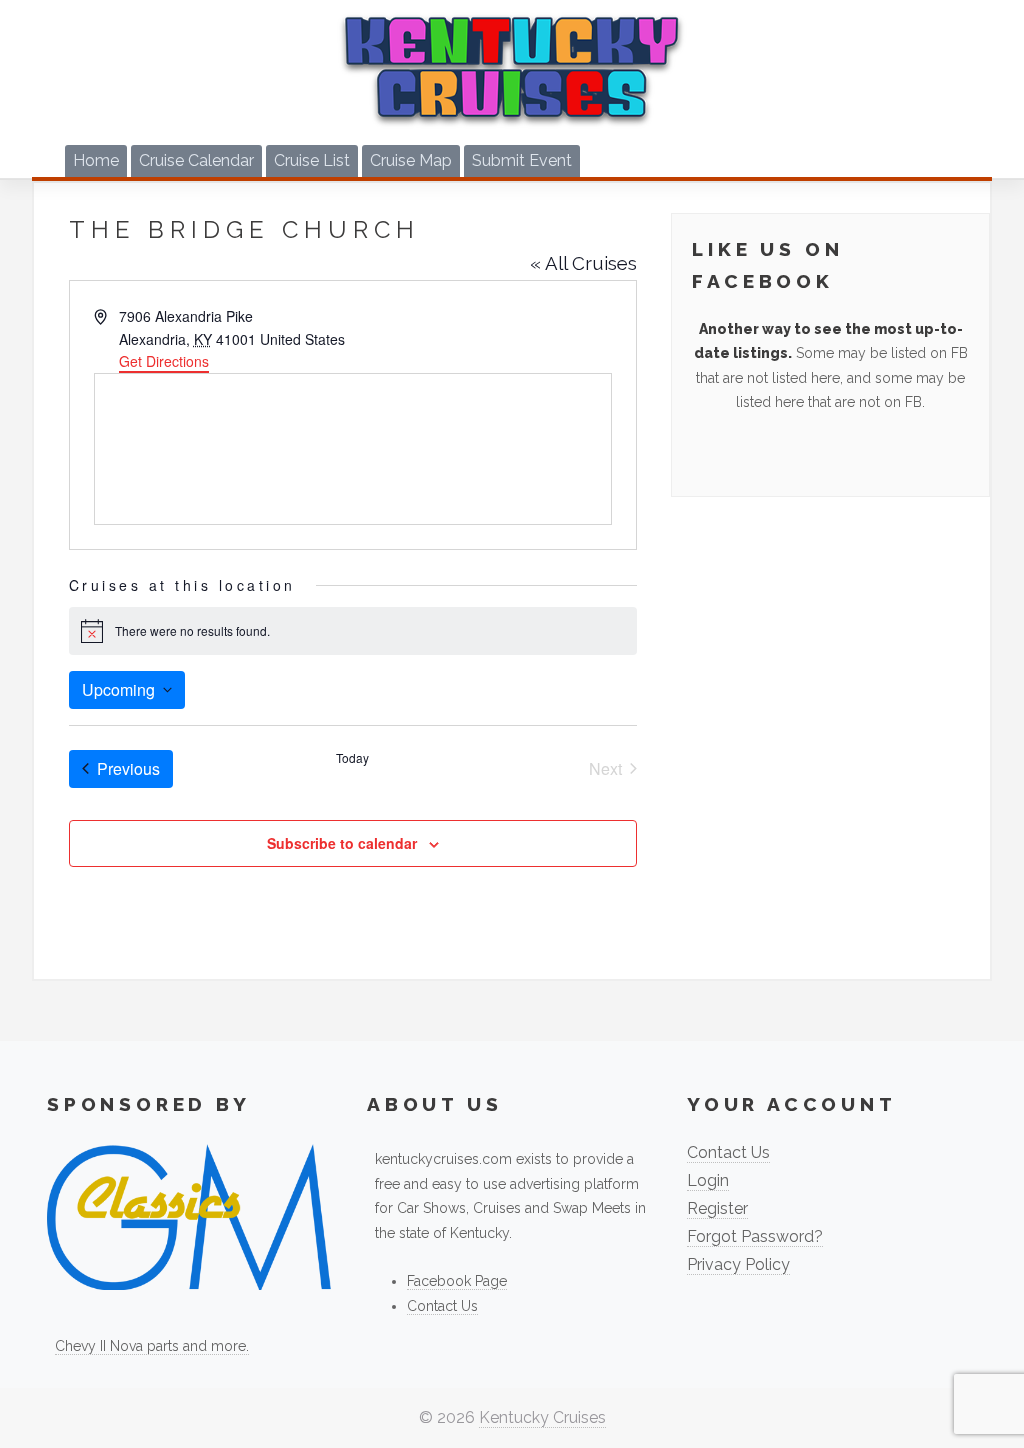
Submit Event (522, 160)
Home (96, 160)
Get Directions (164, 361)
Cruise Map (411, 160)
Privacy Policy (738, 1264)
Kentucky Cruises (542, 1417)
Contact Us (442, 1306)
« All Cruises (583, 263)
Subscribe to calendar (342, 843)
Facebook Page (457, 1281)
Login (708, 1180)
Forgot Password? (755, 1236)
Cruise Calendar (196, 160)
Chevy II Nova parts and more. (152, 1346)
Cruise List (312, 160)
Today (352, 758)
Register (717, 1208)
